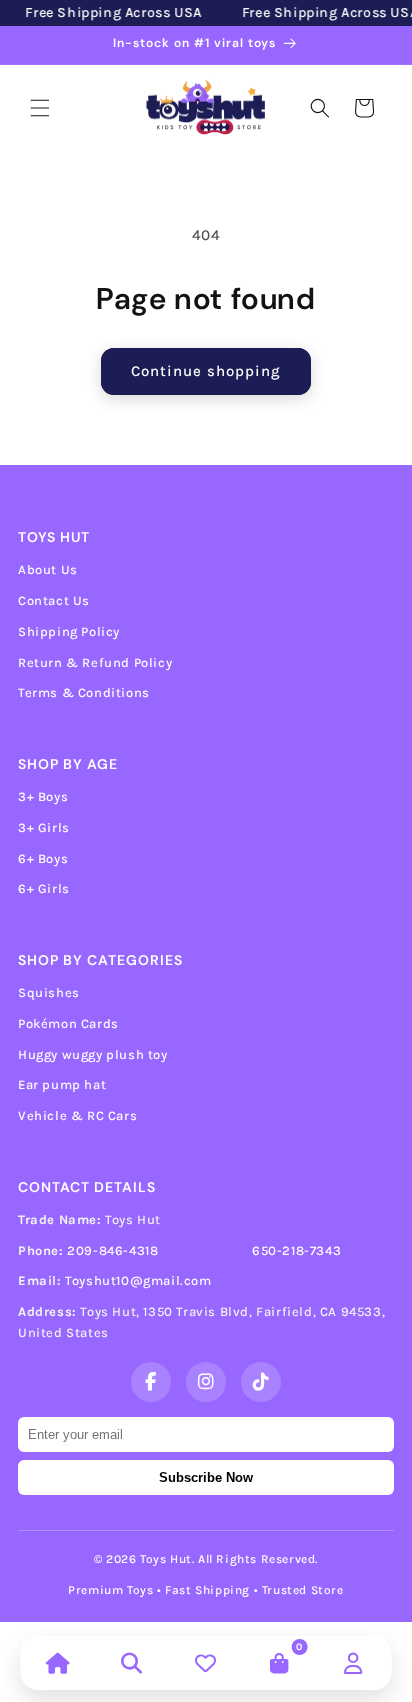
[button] (40, 108)
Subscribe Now (206, 1477)
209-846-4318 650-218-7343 (204, 1250)
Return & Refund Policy (95, 662)
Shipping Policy (69, 631)
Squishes (49, 992)
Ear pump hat (62, 1084)
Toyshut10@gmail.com (138, 1280)
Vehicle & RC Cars (77, 1115)
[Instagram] (206, 1382)
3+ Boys (43, 796)
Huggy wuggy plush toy (93, 1054)
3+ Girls (44, 827)
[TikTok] (261, 1382)
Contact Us (54, 600)
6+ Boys (43, 858)
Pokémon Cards (68, 1023)
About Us (48, 569)
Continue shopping (206, 371)
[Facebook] (151, 1382)
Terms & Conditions (84, 692)
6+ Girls (44, 888)
